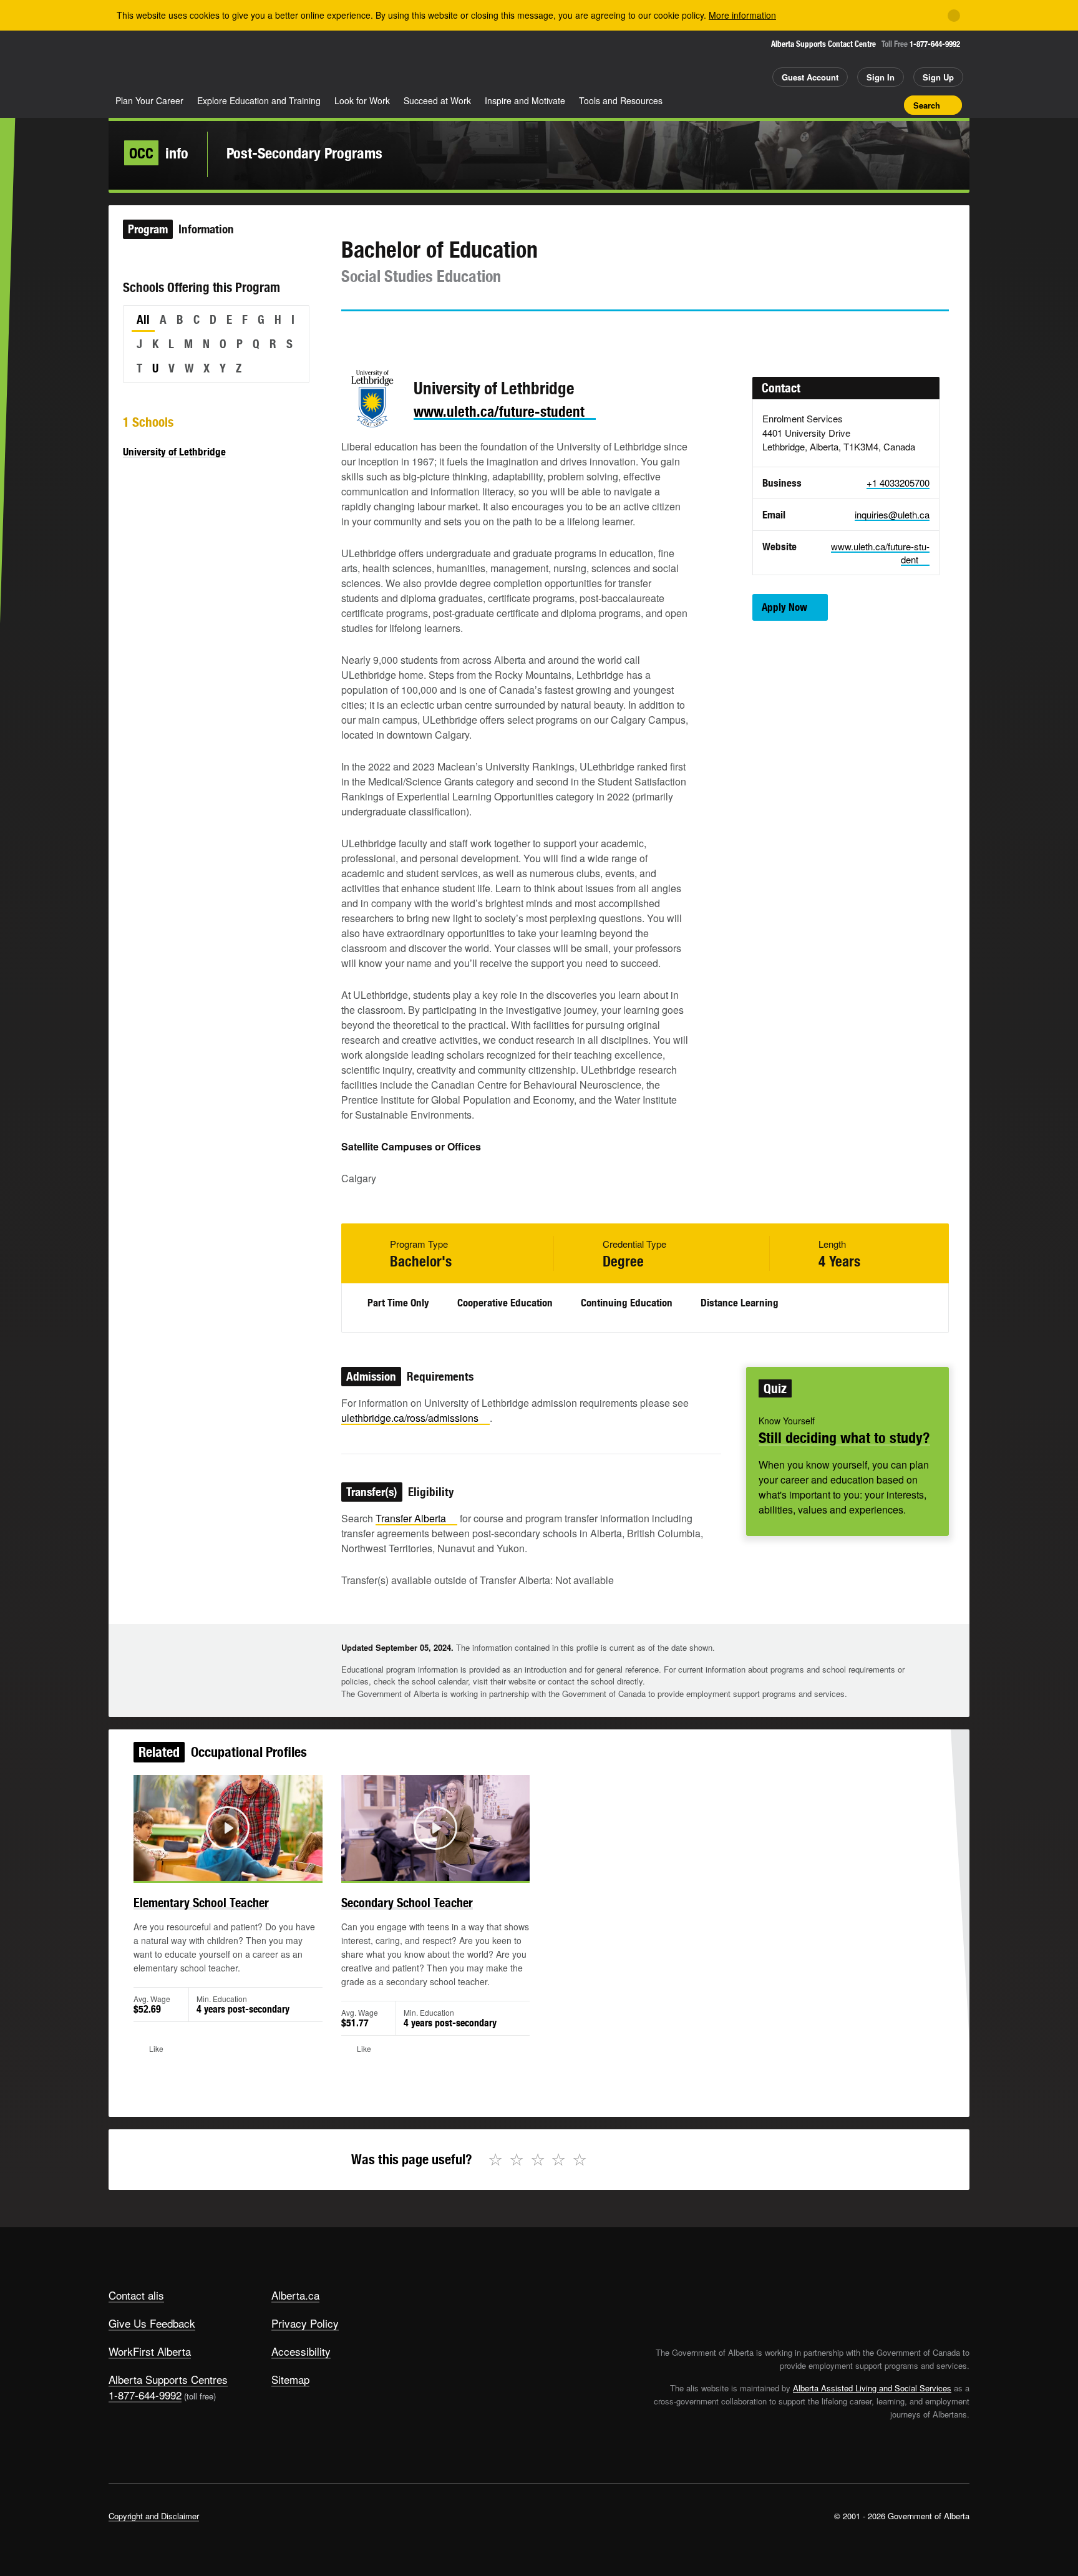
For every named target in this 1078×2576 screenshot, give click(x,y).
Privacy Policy (305, 2323)
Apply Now (784, 607)
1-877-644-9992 (935, 44)
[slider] (211, 1869)
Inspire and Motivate (525, 100)
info (159, 153)
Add (847, 105)
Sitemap (290, 2379)
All (143, 319)
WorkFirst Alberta (150, 2351)
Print (890, 105)
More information (742, 15)
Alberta (158, 63)
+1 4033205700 (898, 483)
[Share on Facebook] (386, 334)
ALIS (242, 61)
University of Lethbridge (174, 452)
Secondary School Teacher (407, 1903)
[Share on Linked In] (421, 334)
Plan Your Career (149, 100)
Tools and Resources (621, 100)
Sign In (881, 77)
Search (927, 105)
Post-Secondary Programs (304, 153)
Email (457, 334)
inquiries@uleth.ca (892, 514)
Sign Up (938, 77)
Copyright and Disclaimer (154, 2516)
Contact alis (136, 2295)
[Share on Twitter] (350, 334)
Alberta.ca (295, 2295)
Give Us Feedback (152, 2323)
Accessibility (301, 2351)
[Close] (954, 16)
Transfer (411, 1518)
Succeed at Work (437, 100)
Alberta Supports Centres (168, 2379)
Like (868, 104)
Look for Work (362, 100)
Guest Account (810, 77)
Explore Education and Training (259, 100)
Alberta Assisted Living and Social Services (872, 2388)
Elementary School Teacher (201, 1903)
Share (825, 105)
